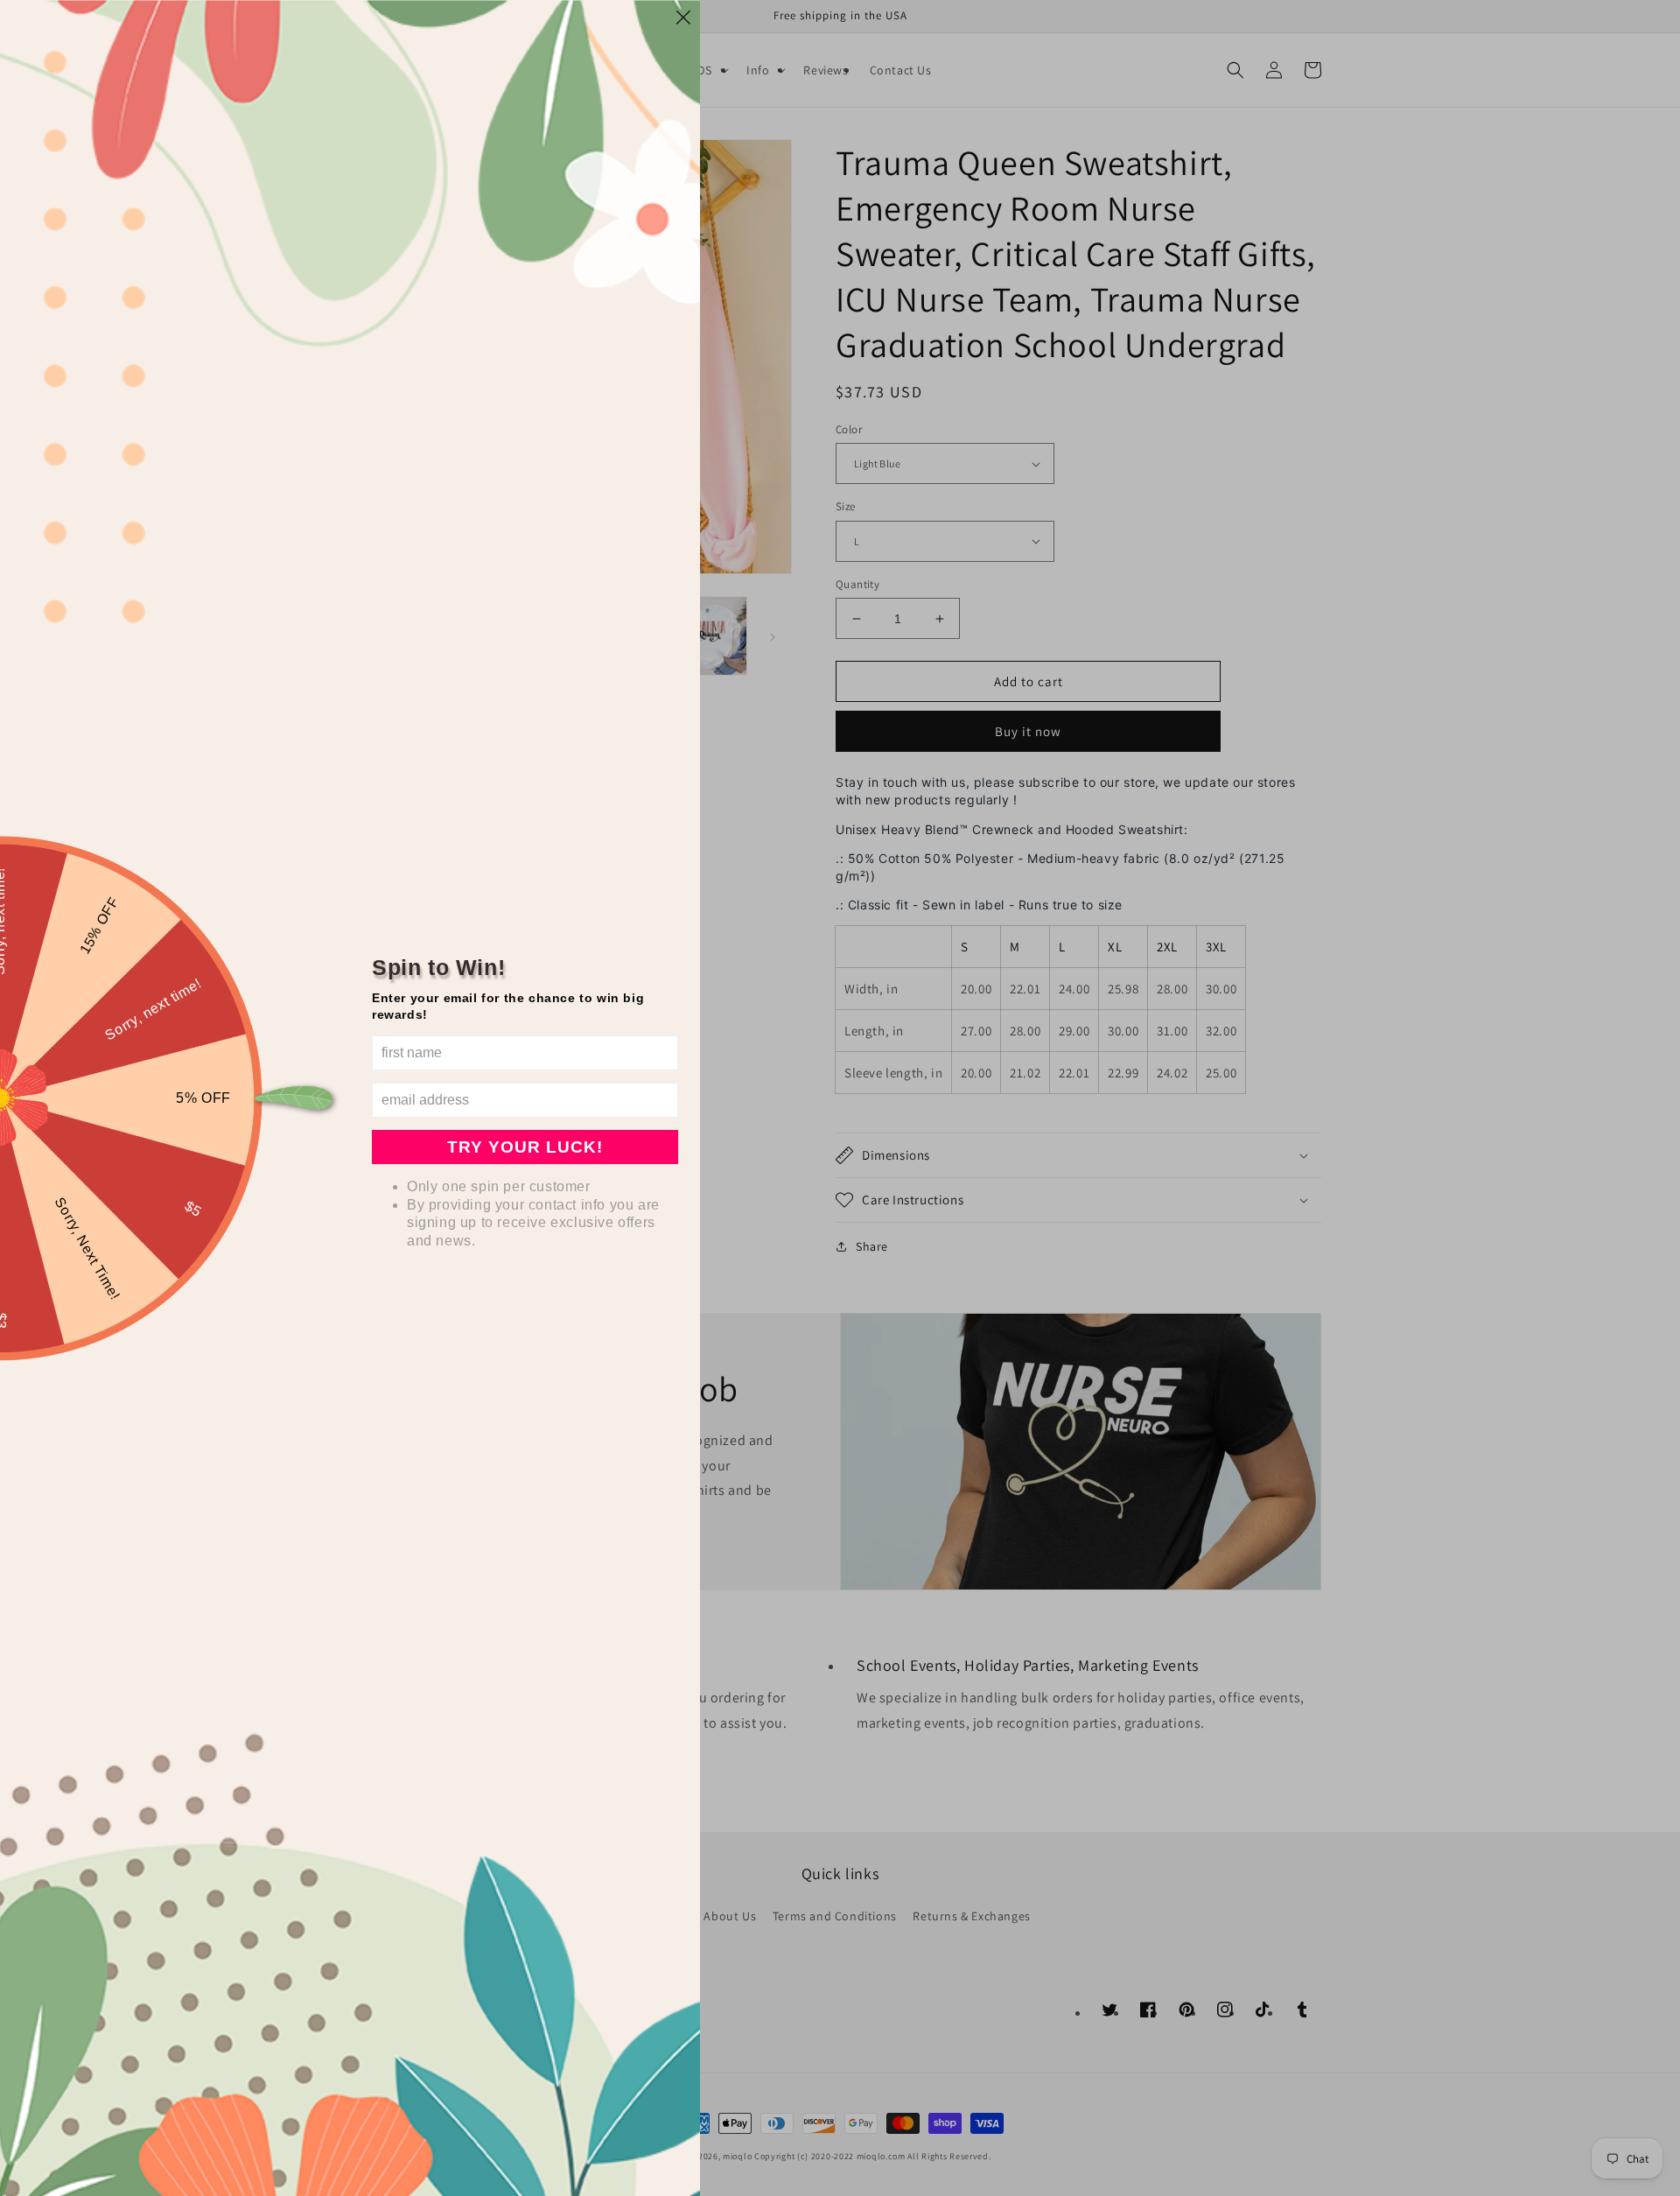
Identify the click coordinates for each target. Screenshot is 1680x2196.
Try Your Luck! (525, 1147)
